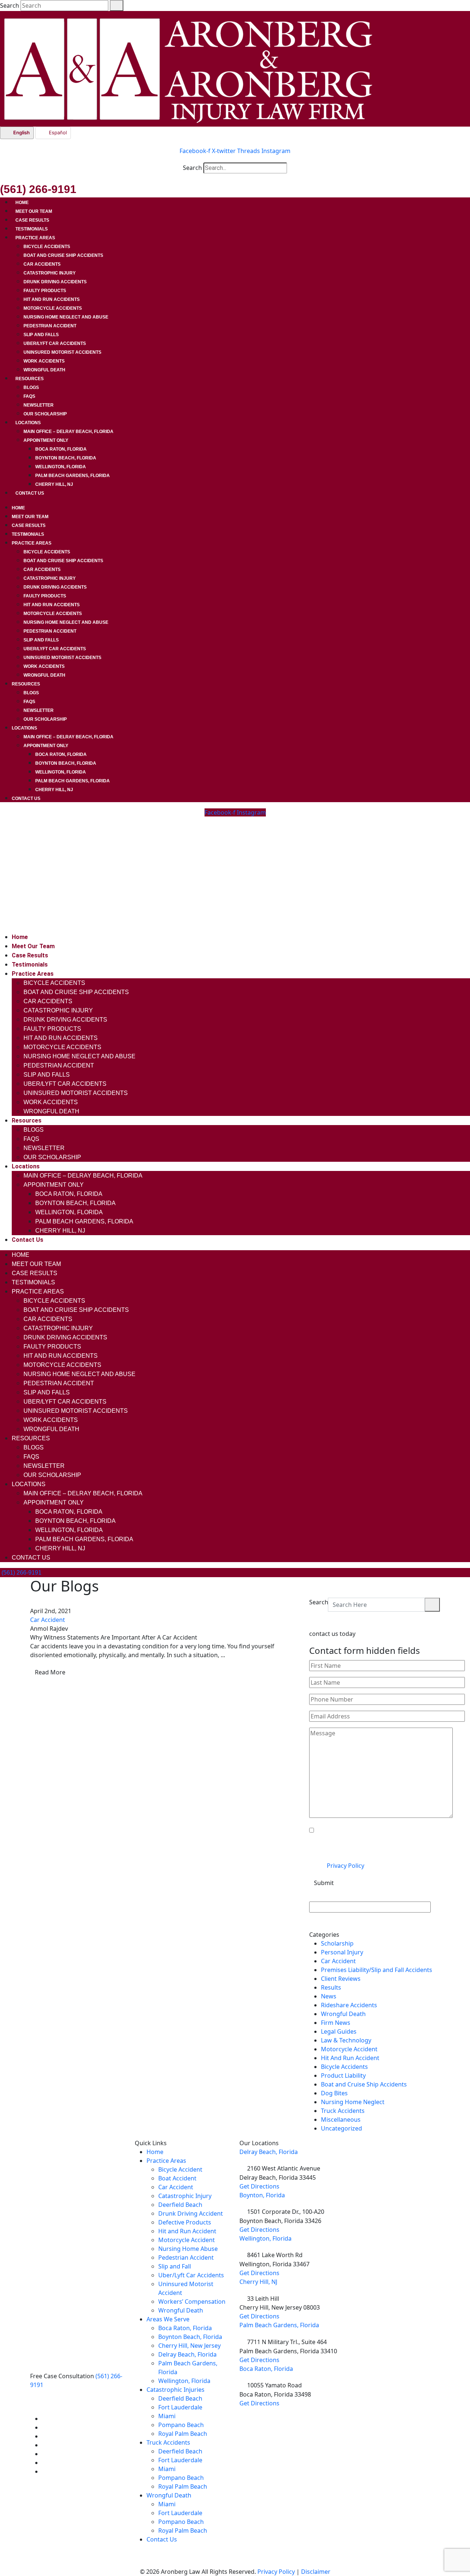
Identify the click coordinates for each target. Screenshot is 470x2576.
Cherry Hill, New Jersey (189, 2346)
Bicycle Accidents (47, 247)
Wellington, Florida (61, 467)
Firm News (336, 2023)
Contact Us (30, 493)
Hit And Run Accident (350, 2058)
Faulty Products (45, 291)
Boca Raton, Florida (61, 449)
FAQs (29, 396)
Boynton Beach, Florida (66, 458)
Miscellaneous (341, 2120)
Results (331, 1987)
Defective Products (185, 2222)
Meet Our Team (34, 211)
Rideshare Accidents (349, 2005)
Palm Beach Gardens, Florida (73, 476)
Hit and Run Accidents (52, 299)
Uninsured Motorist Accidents (62, 352)
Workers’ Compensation (192, 2302)
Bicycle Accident (180, 2169)
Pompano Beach (181, 2425)
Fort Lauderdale (180, 2407)
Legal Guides (339, 2031)
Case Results (32, 220)
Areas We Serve (168, 2319)
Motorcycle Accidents (53, 308)
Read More (50, 1672)
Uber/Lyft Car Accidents (55, 343)
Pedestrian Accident (50, 326)
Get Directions (259, 2186)
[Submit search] (117, 6)
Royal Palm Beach (183, 2434)
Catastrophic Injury (50, 273)
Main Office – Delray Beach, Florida (68, 432)
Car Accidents (42, 264)
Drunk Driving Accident (191, 2213)
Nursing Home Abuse (188, 2249)
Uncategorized (341, 2128)
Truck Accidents (343, 2111)
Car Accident (48, 1620)
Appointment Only (46, 440)
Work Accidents (44, 361)
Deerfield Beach (180, 2205)
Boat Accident (177, 2178)
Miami (167, 2416)
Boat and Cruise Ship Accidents (63, 255)
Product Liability (343, 2075)
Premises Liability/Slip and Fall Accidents (377, 1970)
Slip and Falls (41, 335)
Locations (28, 423)
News (329, 1996)
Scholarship (337, 1943)
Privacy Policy (346, 1866)
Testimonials (32, 229)
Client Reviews (341, 1979)
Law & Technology (346, 2040)
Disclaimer (316, 2572)
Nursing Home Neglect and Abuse (66, 317)
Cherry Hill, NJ (54, 484)
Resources (30, 379)
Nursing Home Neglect (353, 2102)
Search (10, 6)
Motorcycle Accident (349, 2049)
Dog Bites (334, 2093)
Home (22, 203)
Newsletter (39, 405)
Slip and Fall (175, 2266)
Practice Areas (35, 238)
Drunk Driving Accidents (55, 282)
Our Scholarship (45, 414)
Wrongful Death (44, 370)
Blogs (31, 388)
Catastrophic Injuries (176, 2390)
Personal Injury (342, 1952)
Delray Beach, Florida (187, 2354)
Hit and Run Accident (187, 2231)
